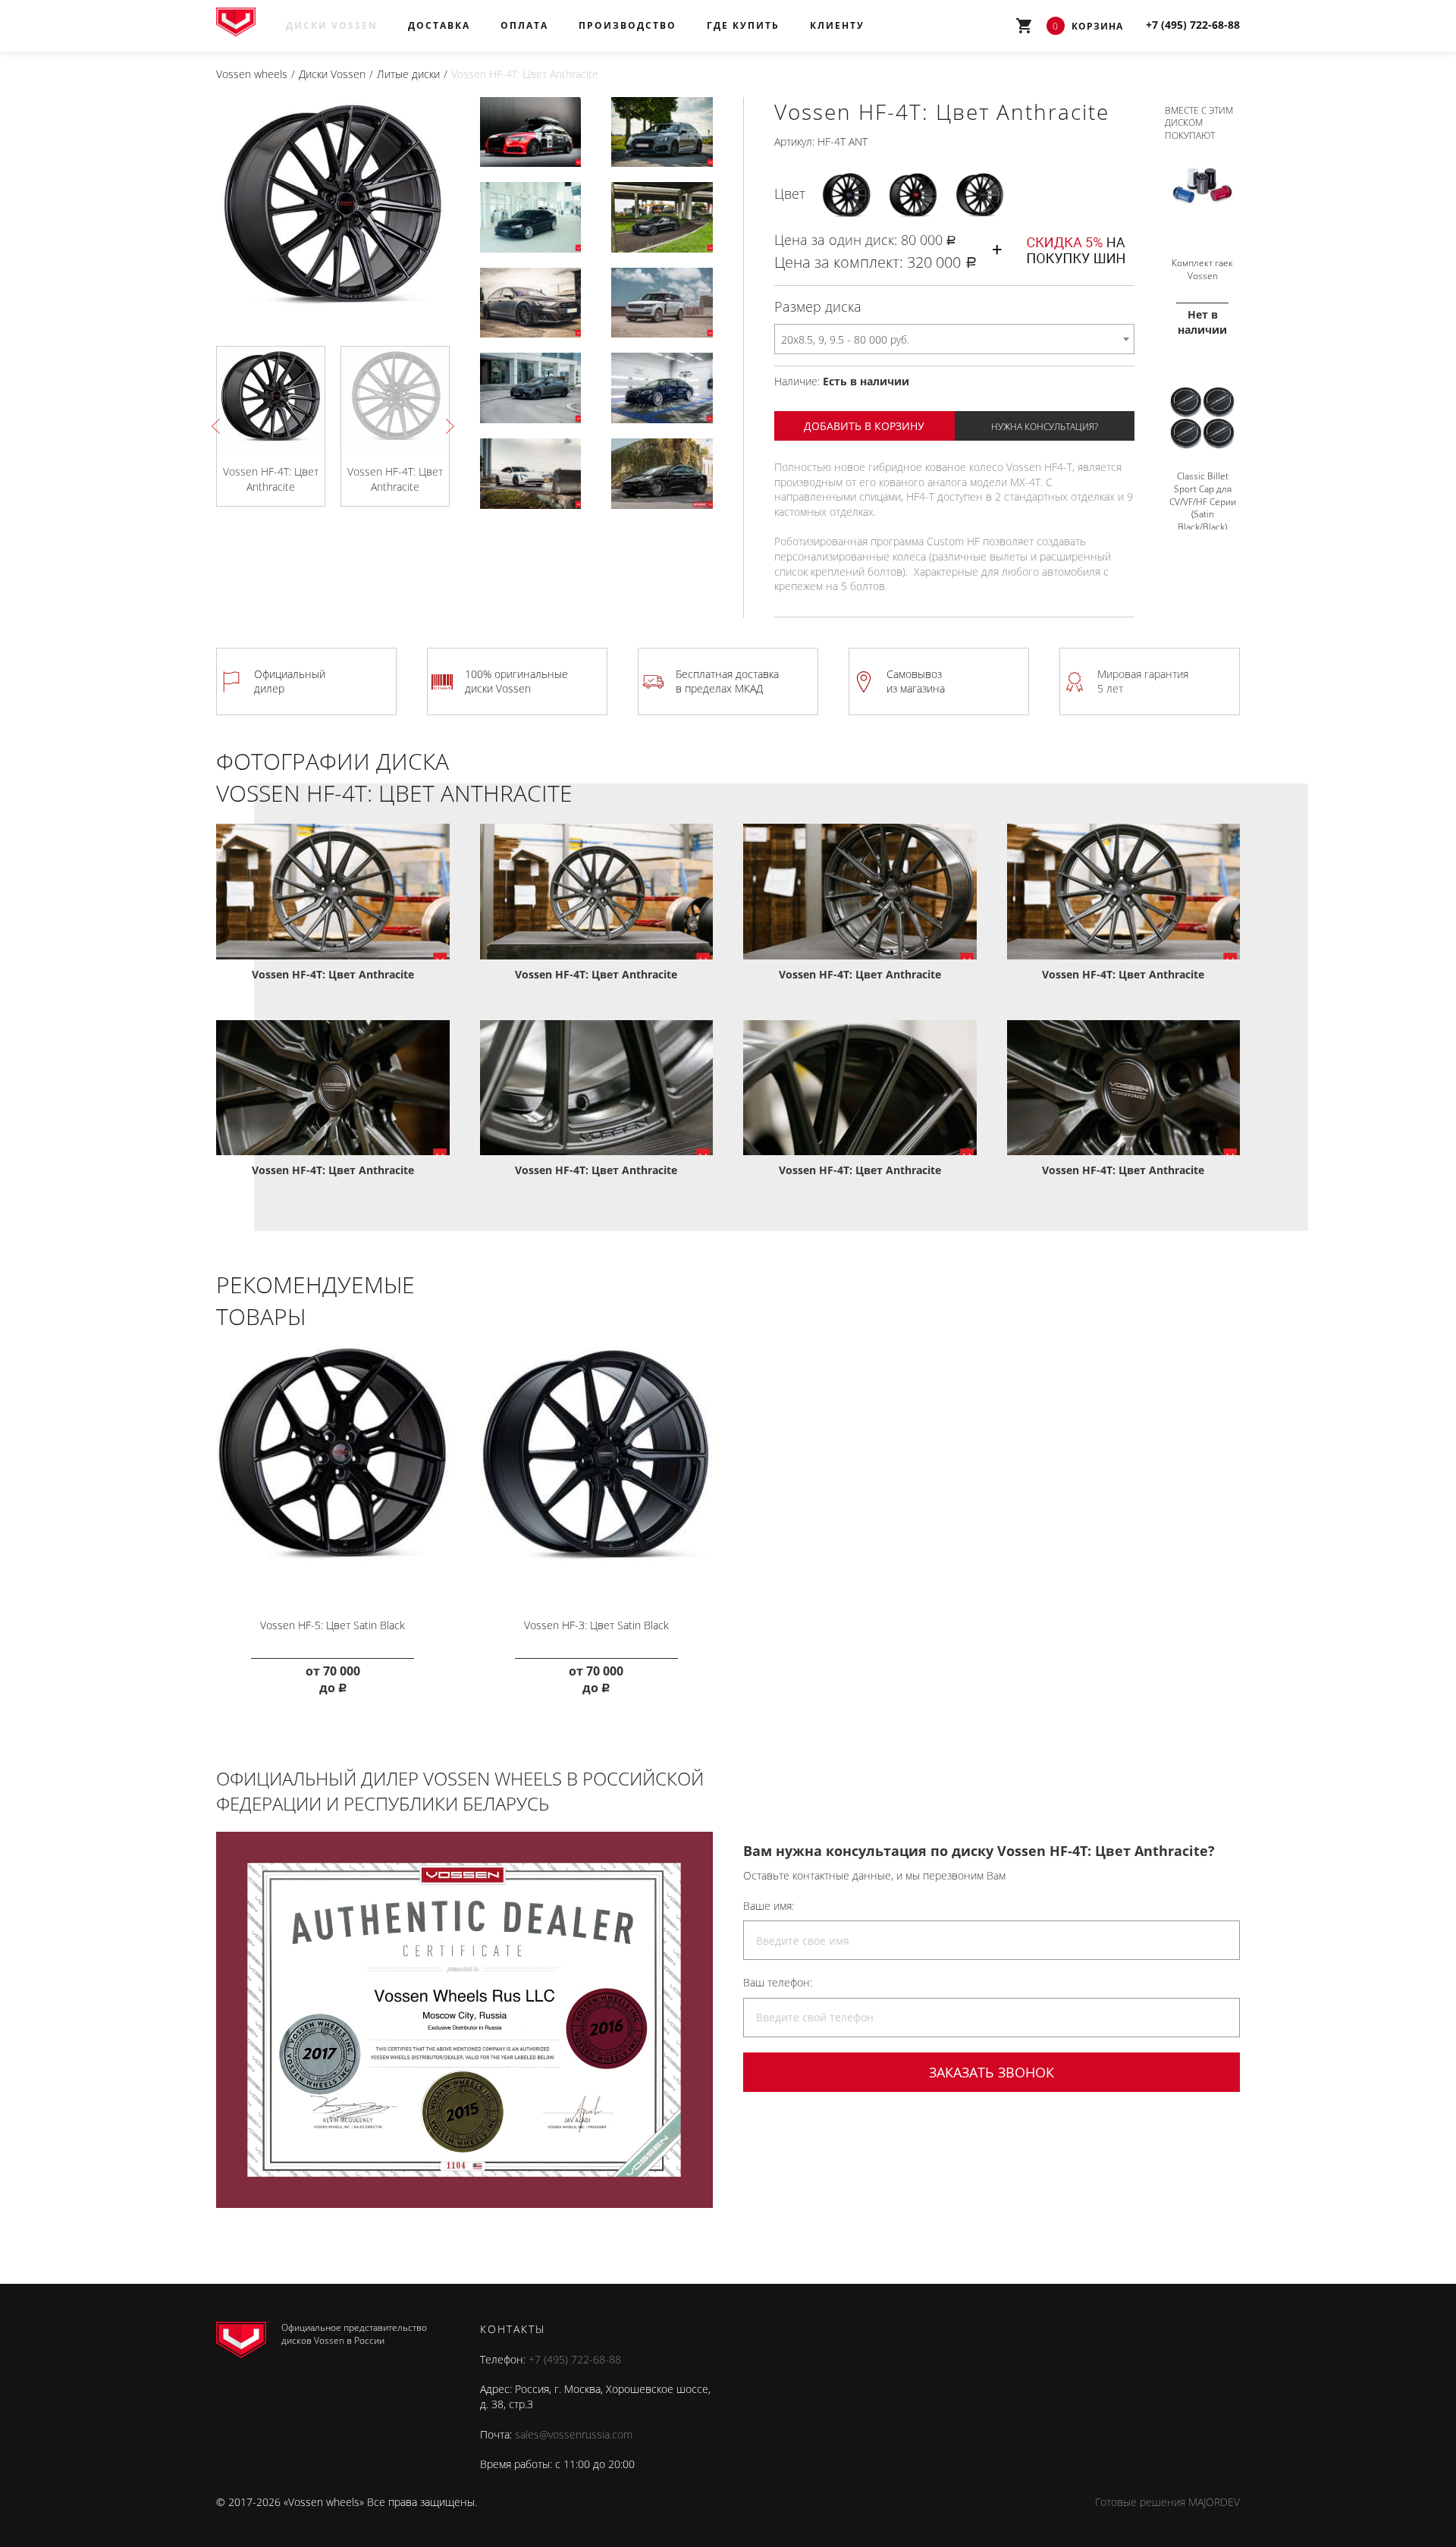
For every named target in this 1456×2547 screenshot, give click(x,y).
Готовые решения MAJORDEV (1167, 2502)
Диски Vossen (332, 25)
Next (447, 426)
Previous (219, 426)
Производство (628, 25)
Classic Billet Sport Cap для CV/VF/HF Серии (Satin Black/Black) (1203, 502)
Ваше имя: (769, 1906)
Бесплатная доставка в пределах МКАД (727, 682)
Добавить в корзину (864, 426)
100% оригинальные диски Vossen (516, 682)
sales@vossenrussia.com (574, 2434)
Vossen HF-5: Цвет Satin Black (333, 1625)
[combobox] (954, 339)
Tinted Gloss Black (980, 193)
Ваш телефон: (778, 1982)
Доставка (439, 25)
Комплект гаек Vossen (1202, 269)
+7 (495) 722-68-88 (575, 2359)
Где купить (743, 25)
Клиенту (837, 25)
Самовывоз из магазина (916, 682)
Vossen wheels (252, 74)
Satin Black (846, 194)
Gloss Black (913, 194)
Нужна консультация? (1045, 427)
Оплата (524, 25)
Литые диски (408, 74)
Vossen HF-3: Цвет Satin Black (596, 1625)
